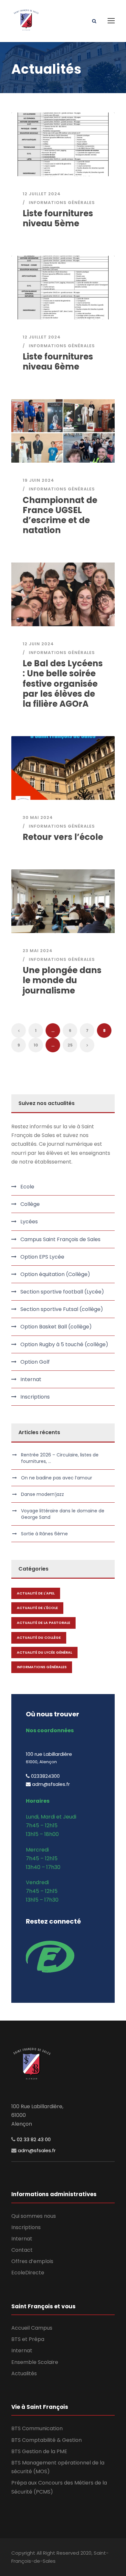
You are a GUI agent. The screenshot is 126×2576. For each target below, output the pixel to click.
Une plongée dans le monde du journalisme (62, 980)
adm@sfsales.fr (37, 2150)
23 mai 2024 (38, 951)
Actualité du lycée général (44, 1652)
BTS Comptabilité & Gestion (47, 2440)
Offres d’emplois (32, 2261)
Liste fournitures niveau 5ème (58, 218)
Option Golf (35, 1362)
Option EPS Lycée (42, 1257)
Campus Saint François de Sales (60, 1239)
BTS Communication (37, 2428)
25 (70, 1045)
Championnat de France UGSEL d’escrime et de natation (60, 515)
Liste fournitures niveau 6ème (58, 362)
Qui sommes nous (34, 2216)
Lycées (29, 1222)
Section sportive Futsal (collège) (62, 1309)
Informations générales (62, 203)
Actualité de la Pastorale (43, 1623)
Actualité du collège (39, 1637)
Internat (31, 1379)
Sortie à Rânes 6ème (44, 1534)
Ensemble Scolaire (35, 2362)
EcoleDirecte (28, 2273)
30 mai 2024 (38, 817)
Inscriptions (35, 1397)
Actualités (24, 2373)
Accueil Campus (32, 2328)
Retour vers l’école (63, 837)
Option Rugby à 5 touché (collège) (64, 1344)
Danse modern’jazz (42, 1494)
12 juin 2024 (38, 644)
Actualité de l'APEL (36, 1593)
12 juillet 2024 (42, 194)
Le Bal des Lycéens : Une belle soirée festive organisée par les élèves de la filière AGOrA (63, 684)
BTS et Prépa (28, 2339)
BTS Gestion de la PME (39, 2451)
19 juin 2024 (38, 480)
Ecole (27, 1187)
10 (36, 1045)
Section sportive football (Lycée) (62, 1292)
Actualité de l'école (37, 1608)
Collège (30, 1204)
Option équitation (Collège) (55, 1274)
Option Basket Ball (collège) (56, 1327)
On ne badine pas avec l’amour (57, 1478)
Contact (22, 2250)
